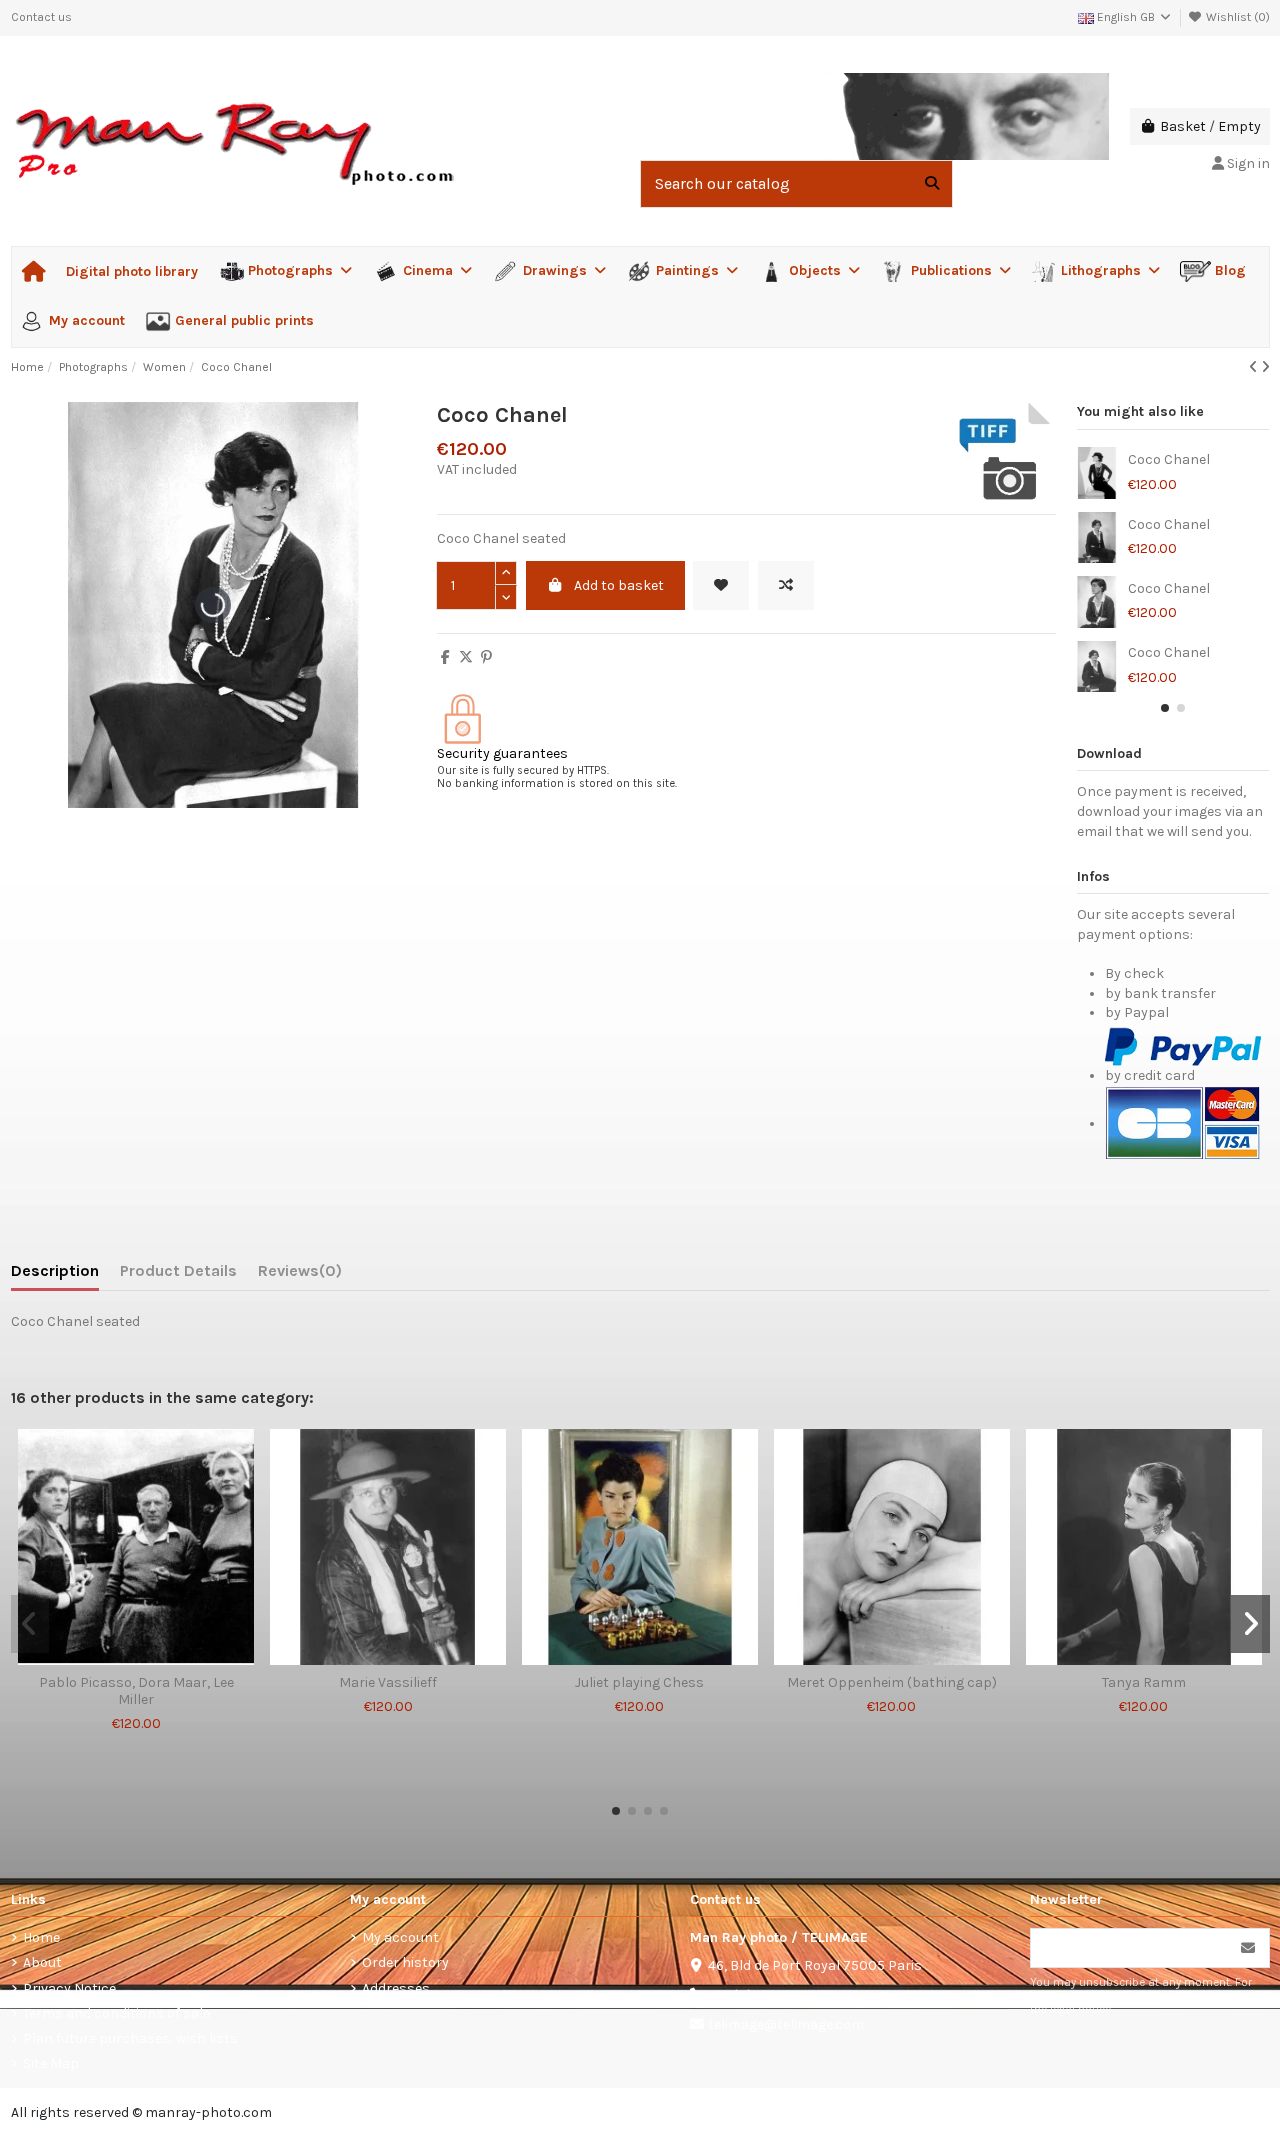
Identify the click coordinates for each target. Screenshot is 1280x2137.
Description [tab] (55, 1270)
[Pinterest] (486, 657)
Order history (405, 1962)
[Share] (445, 657)
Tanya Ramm (1144, 1683)
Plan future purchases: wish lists (130, 2038)
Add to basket (619, 585)
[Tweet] (466, 657)
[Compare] (135, 1658)
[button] (1165, 708)
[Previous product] (1255, 367)
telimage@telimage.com (786, 2024)
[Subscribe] (1248, 1948)
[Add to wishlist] (721, 585)
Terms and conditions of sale (116, 2013)
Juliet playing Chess (639, 1683)
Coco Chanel (1169, 460)
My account (400, 1937)
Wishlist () (1236, 17)
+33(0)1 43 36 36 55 (771, 1995)
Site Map (51, 2063)
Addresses (396, 1988)
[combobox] (796, 184)
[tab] (300, 1275)
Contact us (41, 17)
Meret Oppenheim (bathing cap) (892, 1683)
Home (41, 1937)
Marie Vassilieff (388, 1683)
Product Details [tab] (178, 1270)
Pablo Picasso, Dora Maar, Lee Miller (136, 1691)
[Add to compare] (786, 585)
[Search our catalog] (932, 184)
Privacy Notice (69, 1988)
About (42, 1962)
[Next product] (1265, 367)
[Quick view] (164, 1658)
